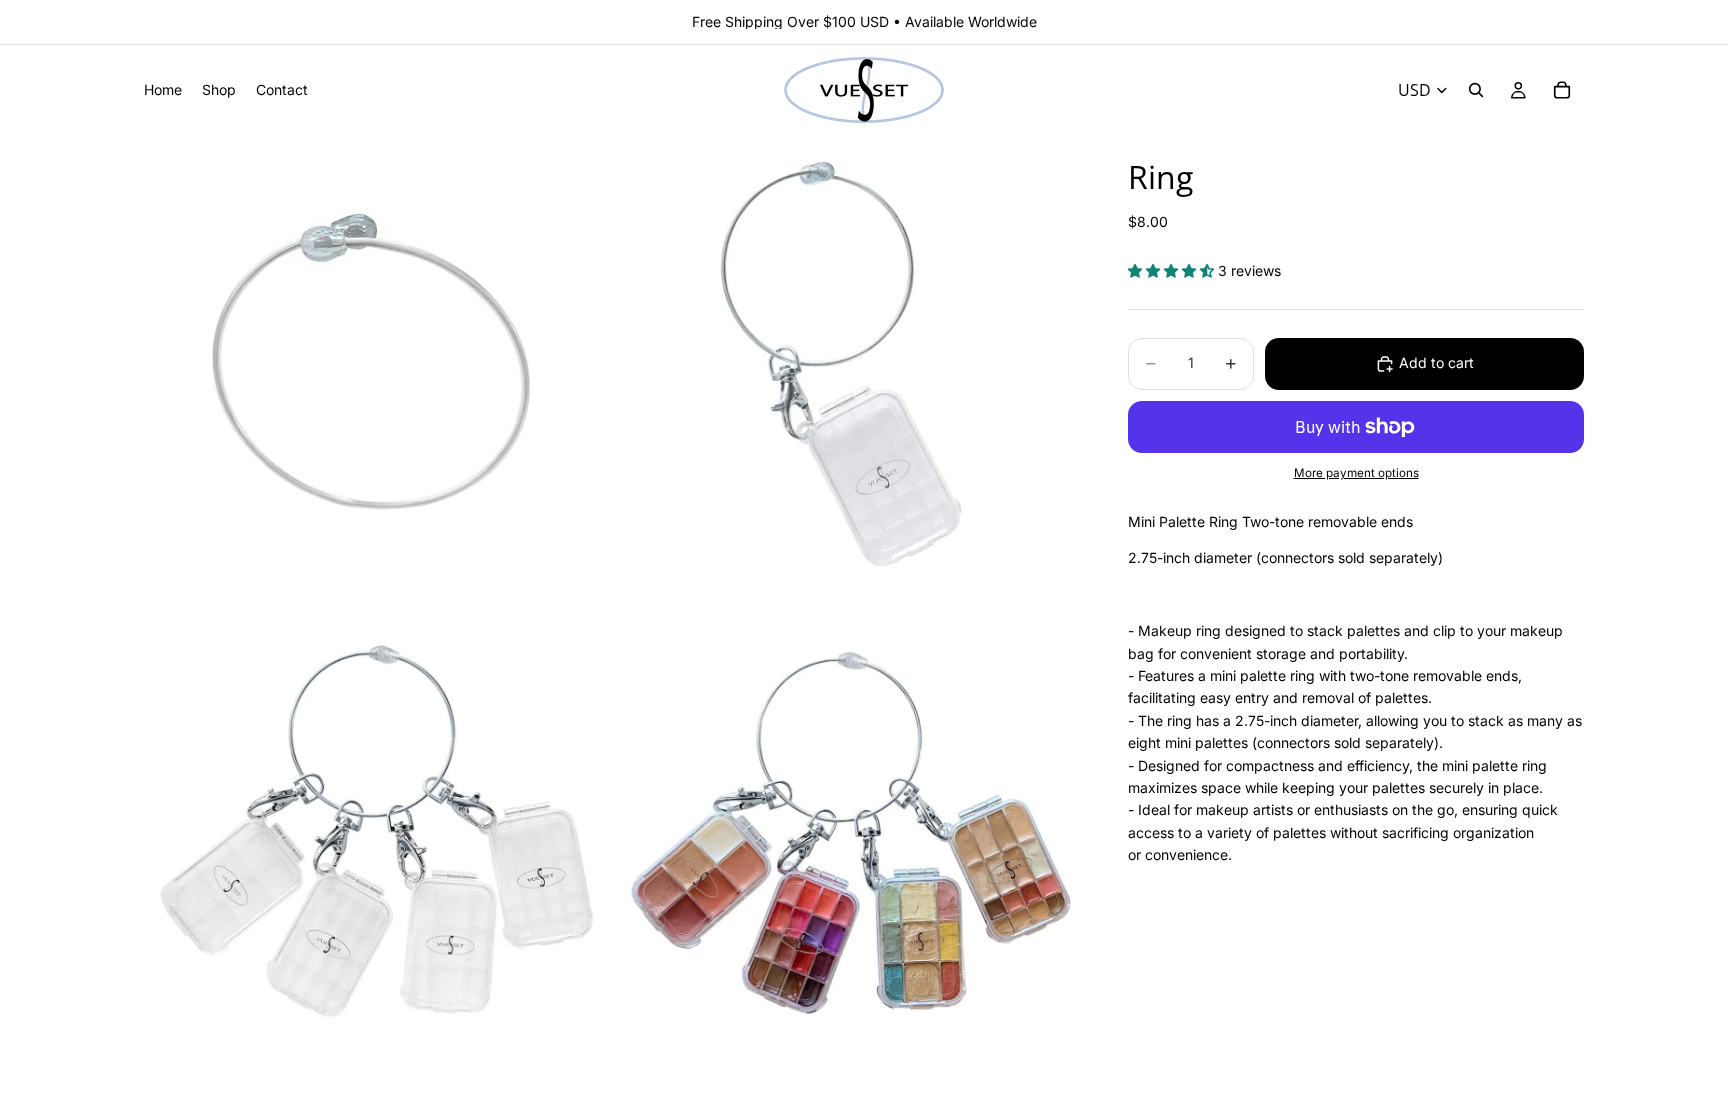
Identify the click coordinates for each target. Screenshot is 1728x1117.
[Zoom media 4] (847, 838)
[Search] (1476, 90)
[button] (1173, 270)
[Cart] (1562, 90)
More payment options (1356, 473)
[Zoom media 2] (847, 368)
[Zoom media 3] (377, 838)
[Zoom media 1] (377, 368)
